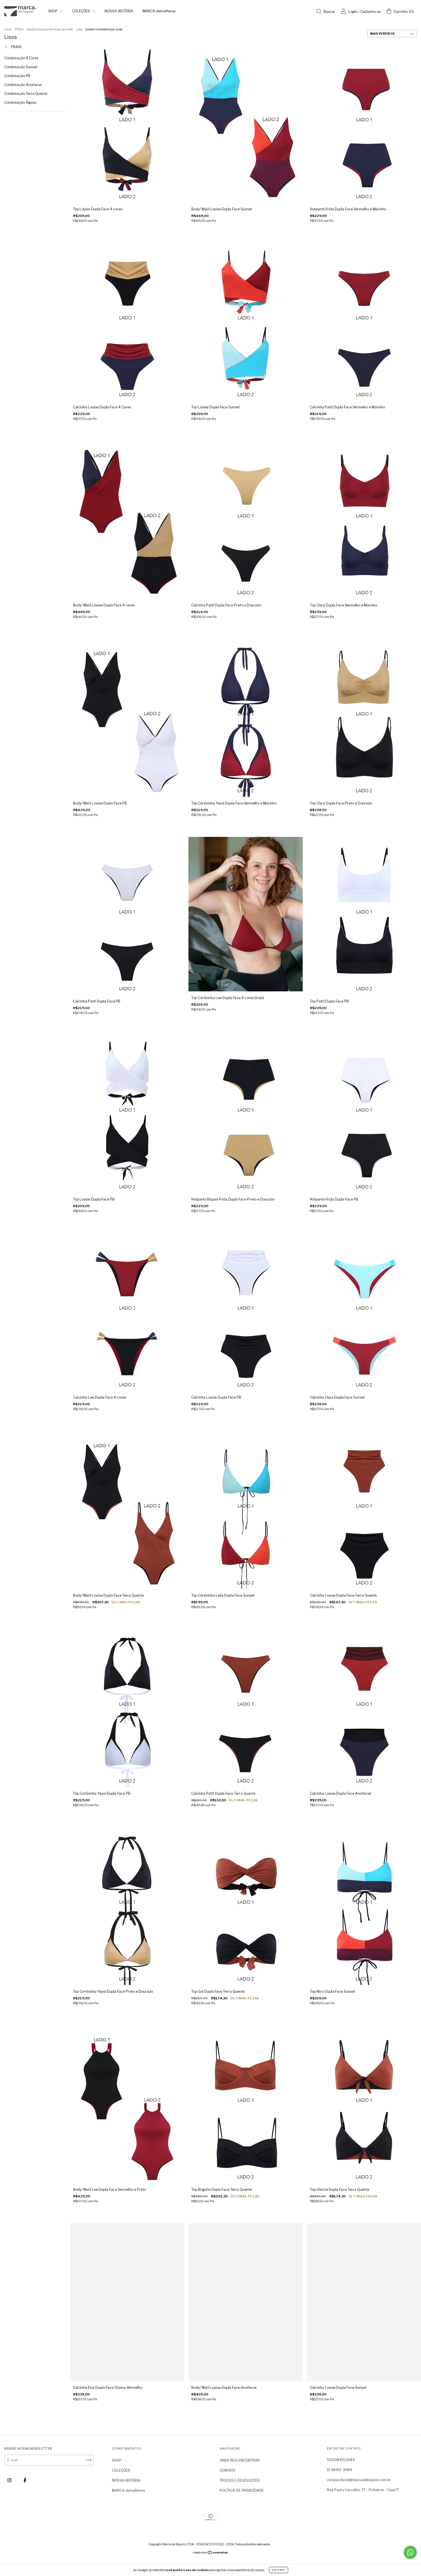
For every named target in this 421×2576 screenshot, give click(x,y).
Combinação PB (17, 76)
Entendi (279, 2570)
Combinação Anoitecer (23, 85)
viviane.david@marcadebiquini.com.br (359, 2480)
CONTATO (228, 2470)
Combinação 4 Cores (21, 58)
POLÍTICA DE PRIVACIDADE (242, 2490)
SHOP (53, 11)
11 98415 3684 (340, 2470)
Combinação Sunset (21, 67)
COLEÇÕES (82, 11)
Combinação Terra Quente (26, 94)
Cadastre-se (370, 12)
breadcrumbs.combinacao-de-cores (50, 29)
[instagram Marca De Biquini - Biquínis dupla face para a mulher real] (10, 2480)
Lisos (79, 29)
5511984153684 (341, 2460)
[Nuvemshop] (211, 2553)
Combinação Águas (20, 102)
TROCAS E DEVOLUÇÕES (240, 2480)
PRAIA (19, 29)
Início (8, 29)
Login (353, 12)
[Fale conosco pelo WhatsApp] (410, 2552)
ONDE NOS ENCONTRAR (240, 2460)
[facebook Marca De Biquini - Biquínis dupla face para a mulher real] (25, 2480)
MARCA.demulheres (159, 11)
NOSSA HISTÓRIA (119, 11)
